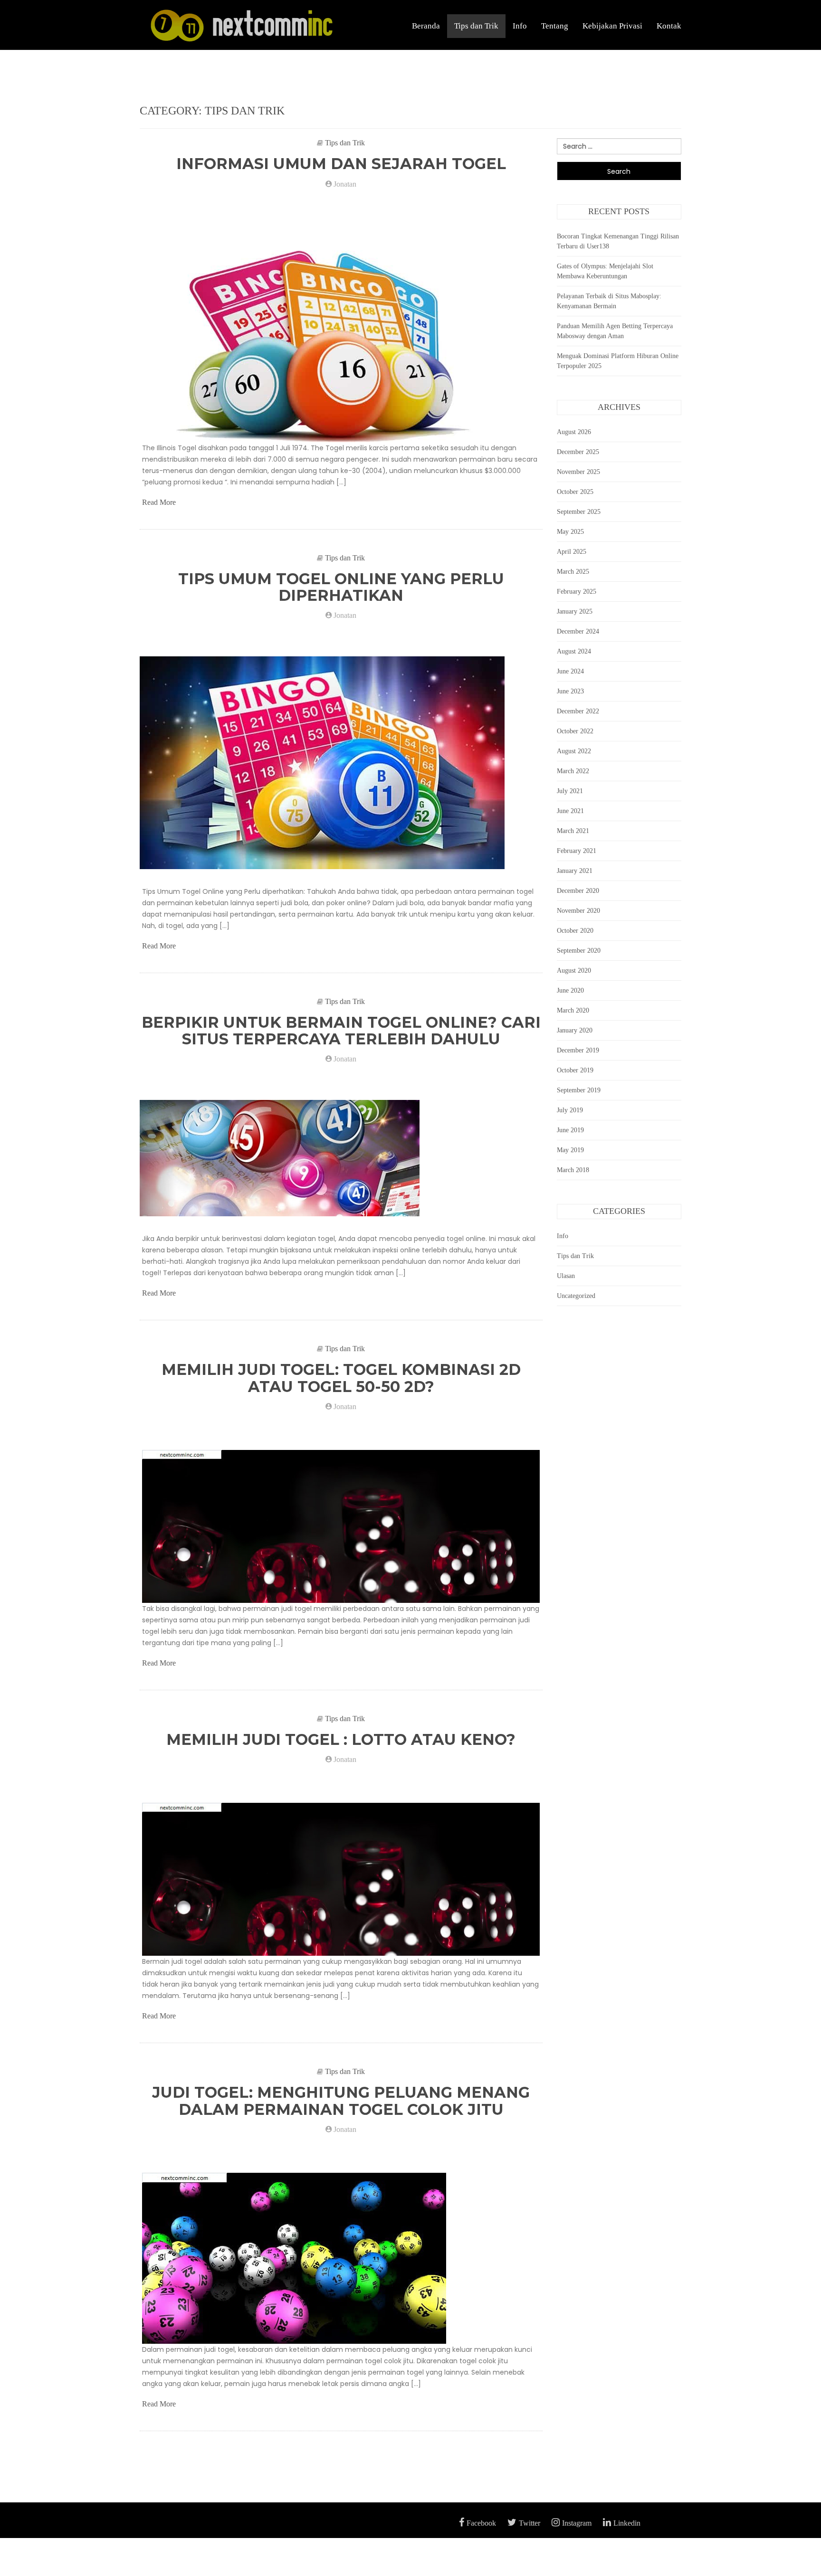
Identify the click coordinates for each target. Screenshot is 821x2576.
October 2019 (575, 1070)
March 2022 (573, 771)
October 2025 (575, 492)
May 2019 (570, 1150)
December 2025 (578, 452)
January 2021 (575, 871)
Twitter (530, 2523)
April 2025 (572, 552)
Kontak (669, 26)
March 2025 (573, 572)
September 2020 (579, 951)
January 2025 (575, 611)
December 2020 (578, 891)
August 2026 (574, 432)
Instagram (577, 2523)
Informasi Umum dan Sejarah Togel (341, 164)
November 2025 (578, 472)
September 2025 (579, 512)
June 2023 (570, 691)
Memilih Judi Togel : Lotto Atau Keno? (341, 1739)
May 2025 (570, 532)
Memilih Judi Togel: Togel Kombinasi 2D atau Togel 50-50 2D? (341, 1378)
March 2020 (573, 1010)
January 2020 (575, 1030)
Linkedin (627, 2523)
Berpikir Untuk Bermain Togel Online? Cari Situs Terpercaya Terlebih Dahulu (341, 1031)
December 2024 (578, 631)
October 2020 (575, 931)
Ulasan (566, 1276)
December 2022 (578, 711)
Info (520, 26)
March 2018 (573, 1170)
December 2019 (578, 1050)
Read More (159, 502)
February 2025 (577, 592)
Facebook (481, 2523)
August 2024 (574, 651)
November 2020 (578, 911)
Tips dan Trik (476, 26)
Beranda (426, 26)
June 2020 (570, 990)
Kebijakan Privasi (612, 26)
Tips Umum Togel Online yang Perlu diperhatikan (341, 587)
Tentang (555, 26)
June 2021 (570, 811)
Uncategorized (576, 1296)
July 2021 (570, 791)
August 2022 (574, 751)
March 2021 (573, 831)
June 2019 (570, 1130)
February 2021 (577, 851)
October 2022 (575, 731)
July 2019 (570, 1110)
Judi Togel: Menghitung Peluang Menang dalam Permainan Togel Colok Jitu (341, 2101)
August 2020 (574, 971)
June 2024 (570, 671)
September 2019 (579, 1090)
